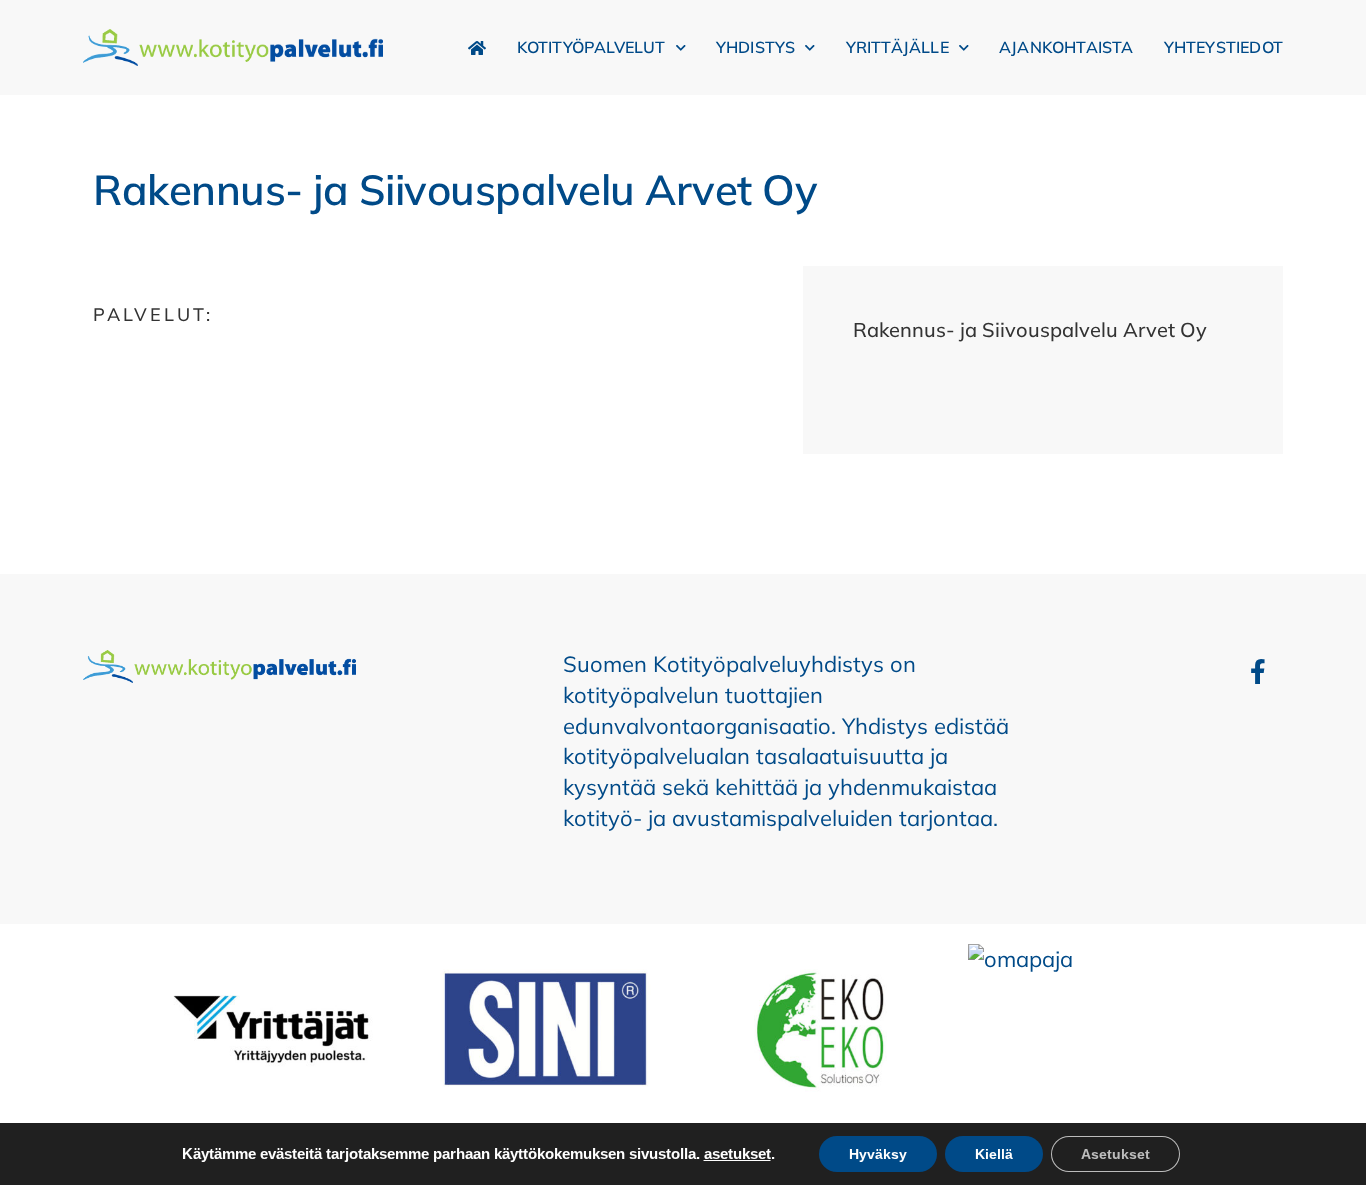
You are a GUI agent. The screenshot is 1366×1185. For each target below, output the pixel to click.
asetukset (737, 1154)
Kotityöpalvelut (591, 47)
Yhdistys (756, 47)
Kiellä (994, 1154)
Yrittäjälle (897, 47)
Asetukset (1115, 1154)
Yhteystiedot (1223, 47)
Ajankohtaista (1066, 47)
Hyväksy (878, 1154)
